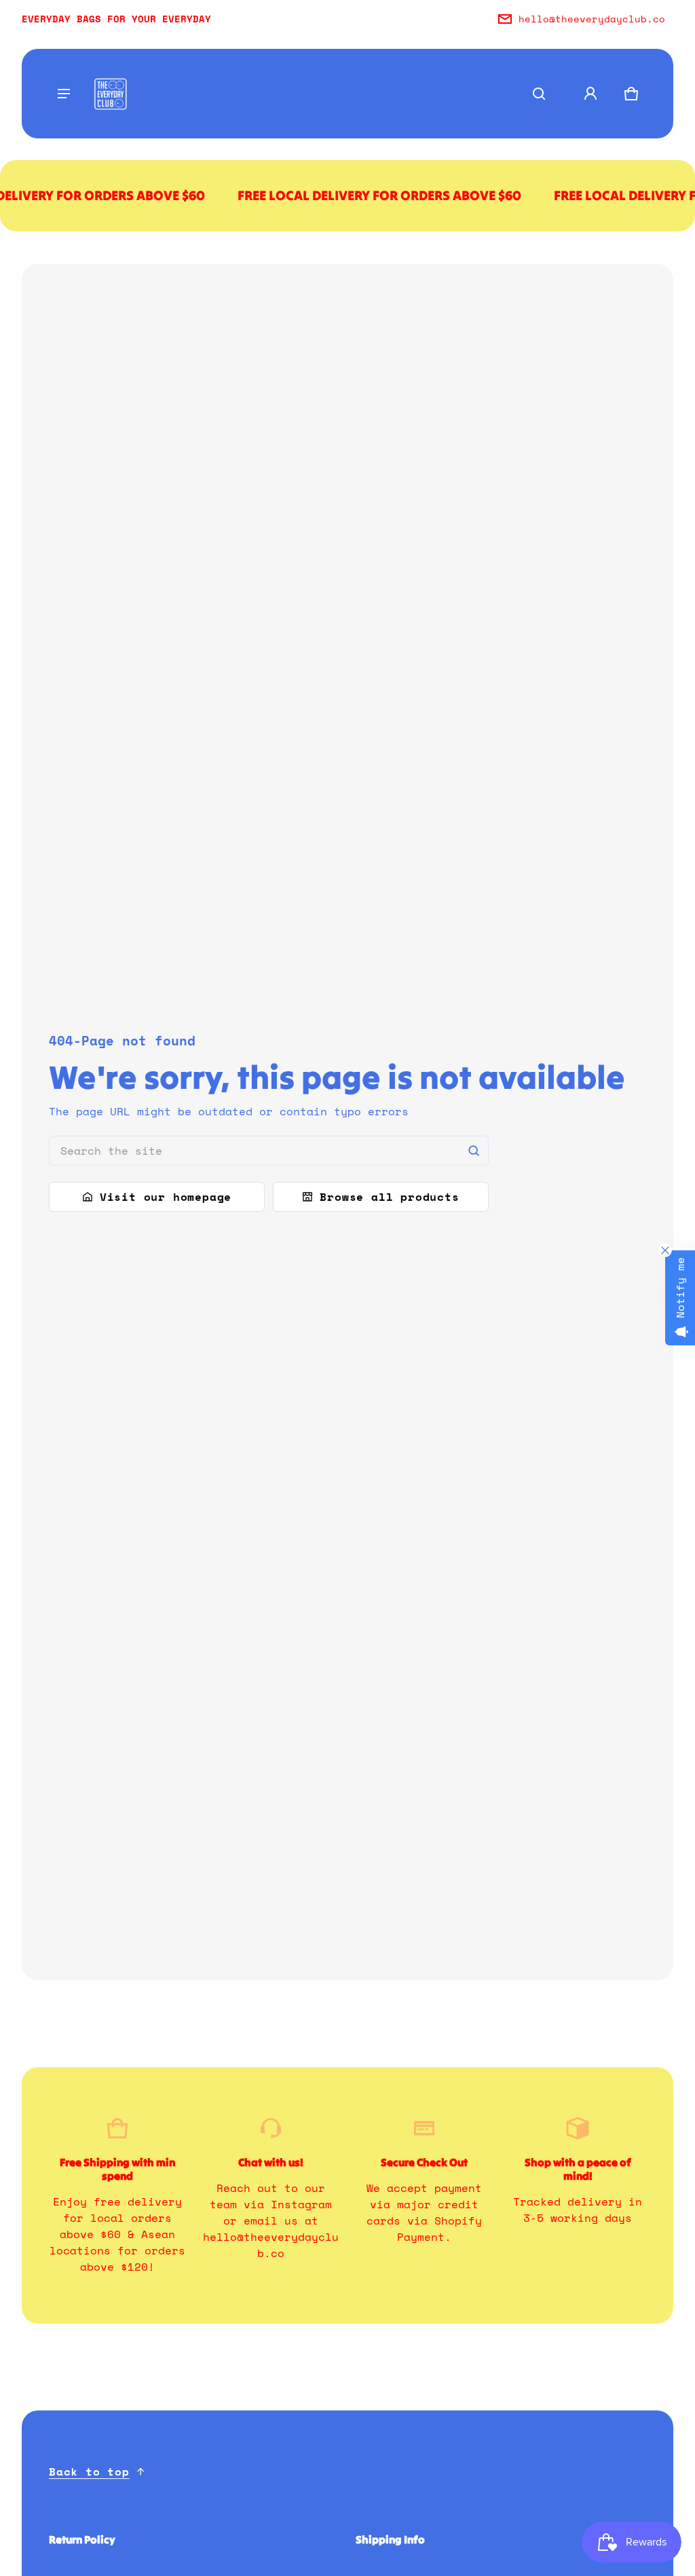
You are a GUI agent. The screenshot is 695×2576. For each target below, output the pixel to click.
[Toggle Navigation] (64, 94)
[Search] (474, 1151)
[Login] (590, 94)
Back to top (89, 2472)
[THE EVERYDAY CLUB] (110, 94)
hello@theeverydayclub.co (592, 19)
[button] (539, 94)
